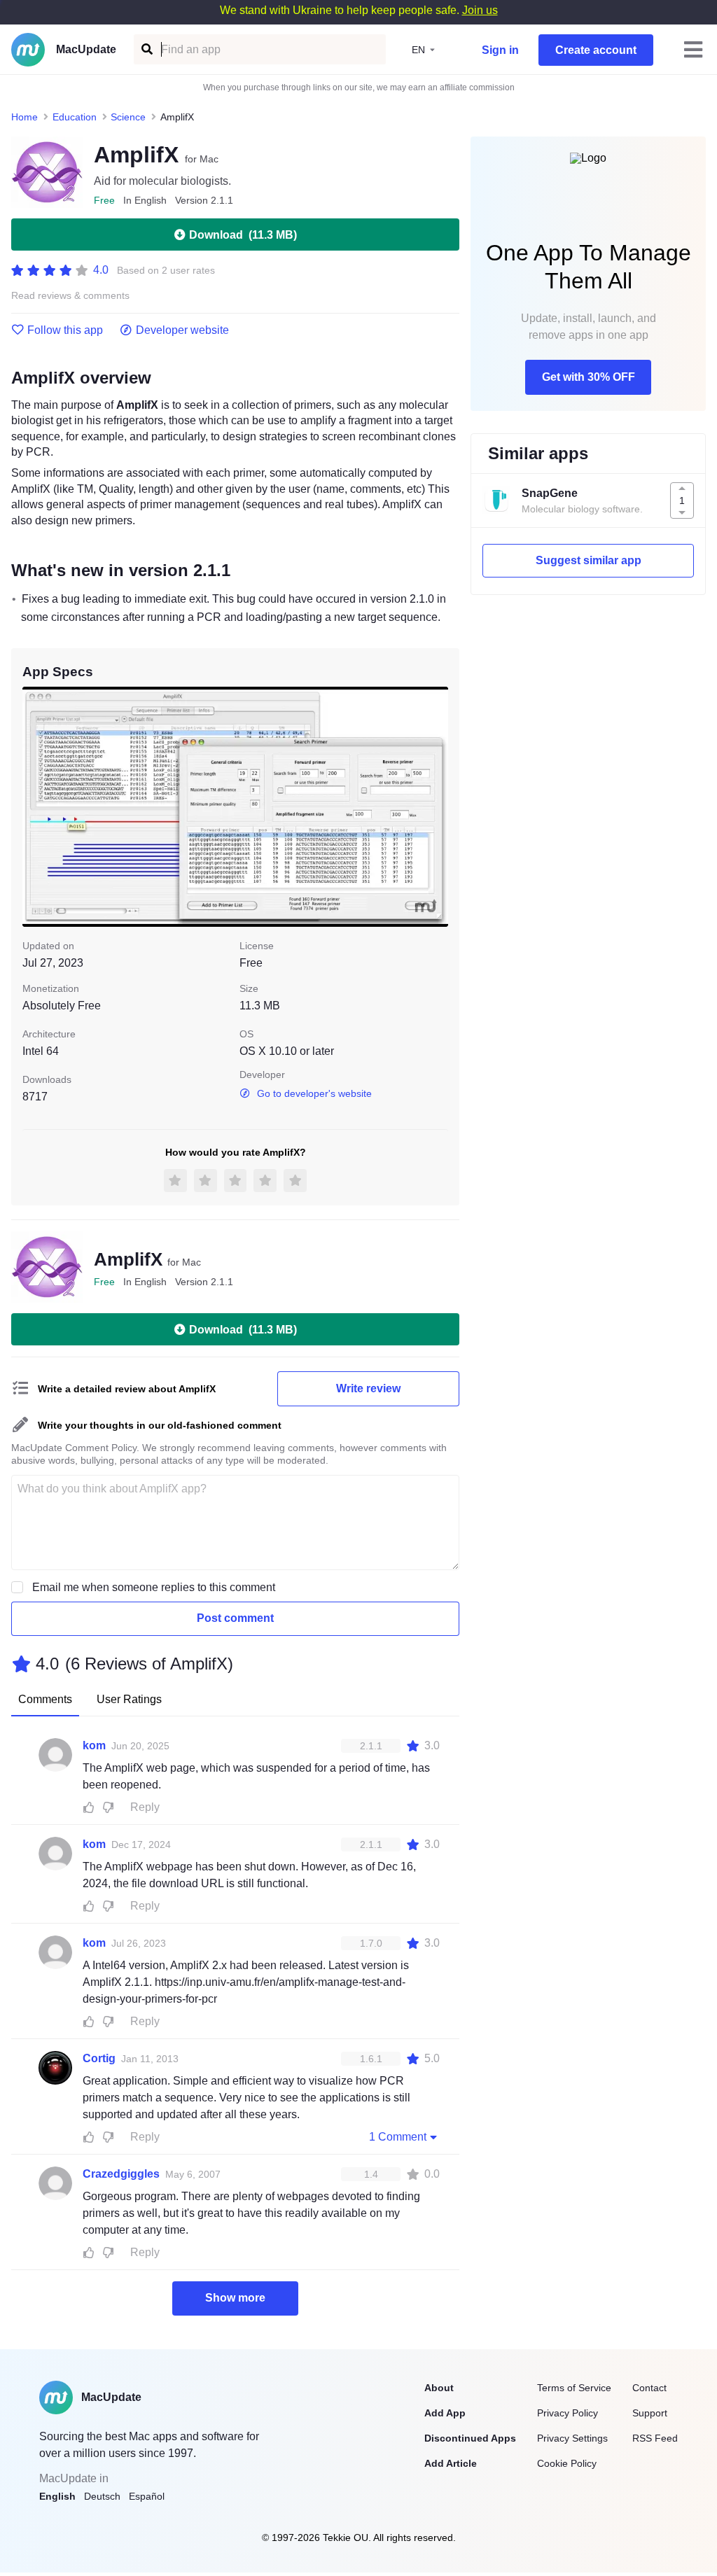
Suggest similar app (589, 560)
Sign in (500, 50)
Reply (145, 1807)
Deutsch (102, 2496)
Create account (596, 50)
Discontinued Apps (470, 2438)
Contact (649, 2388)
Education (75, 117)
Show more (235, 2298)
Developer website (182, 330)
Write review (368, 1388)
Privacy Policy (568, 2413)
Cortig (99, 2058)
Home (25, 117)
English (57, 2496)
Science (128, 117)
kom (94, 1745)
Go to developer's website (314, 1093)
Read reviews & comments (70, 296)
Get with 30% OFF (589, 377)
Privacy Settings (572, 2438)
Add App (445, 2413)
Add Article (451, 2463)
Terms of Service (574, 2388)
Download (243, 235)
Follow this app (65, 330)
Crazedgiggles (121, 2174)
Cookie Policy (567, 2463)
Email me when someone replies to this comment (154, 1587)
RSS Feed (655, 2438)
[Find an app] (146, 49)
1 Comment (398, 2137)
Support (650, 2413)
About (439, 2388)
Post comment (235, 1618)
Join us (480, 10)
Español (147, 2496)
